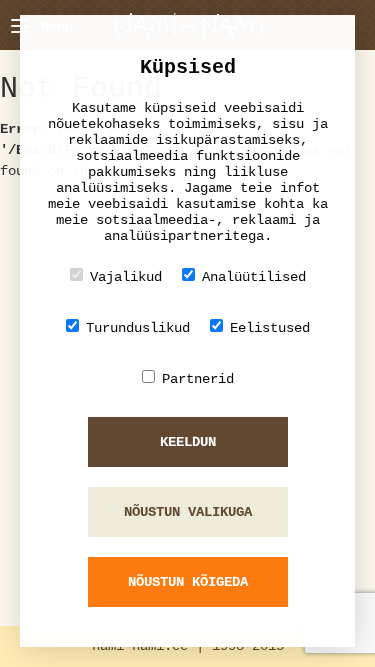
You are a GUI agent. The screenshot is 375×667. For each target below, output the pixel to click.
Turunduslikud (138, 328)
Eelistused (270, 328)
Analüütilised (254, 277)
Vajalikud (126, 277)
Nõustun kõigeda (188, 582)
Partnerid (198, 379)
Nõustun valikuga (188, 512)
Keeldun (188, 442)
